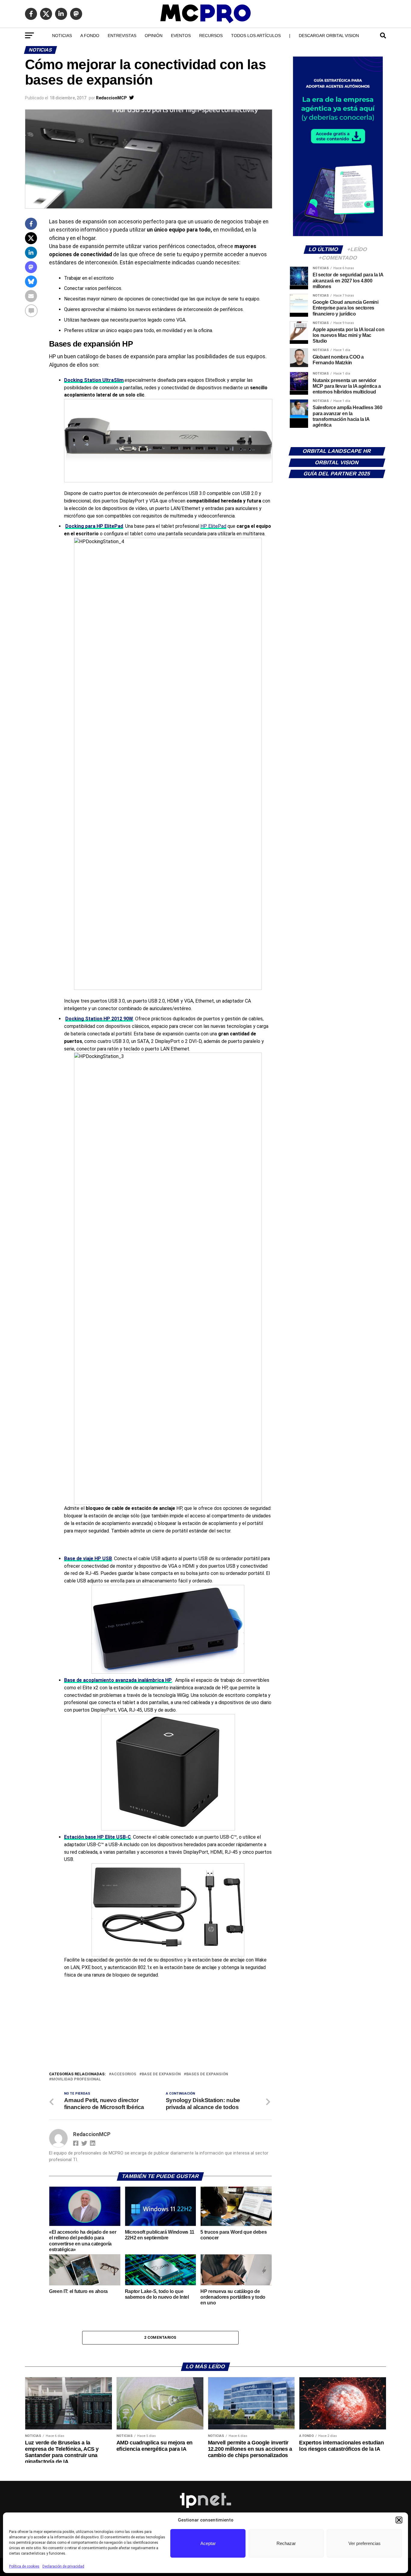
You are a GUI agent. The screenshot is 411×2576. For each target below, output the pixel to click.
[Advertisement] (160, 2026)
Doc (70, 1019)
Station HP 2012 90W (109, 1019)
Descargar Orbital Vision (329, 36)
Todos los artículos (256, 36)
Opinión (154, 36)
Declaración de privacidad (63, 2566)
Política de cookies (24, 2566)
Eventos (181, 36)
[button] (399, 2520)
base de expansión (161, 2074)
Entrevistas (122, 36)
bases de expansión (207, 2074)
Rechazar (286, 2543)
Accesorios (124, 2074)
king (80, 1019)
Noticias (62, 36)
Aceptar (208, 2543)
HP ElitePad (213, 526)
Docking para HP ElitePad (94, 526)
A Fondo (90, 36)
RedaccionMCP (111, 98)
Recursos (211, 36)
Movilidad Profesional (76, 2079)
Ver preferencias (365, 2543)
